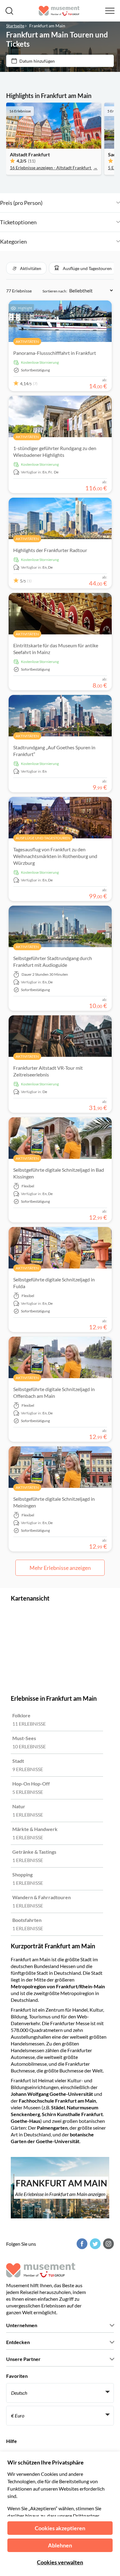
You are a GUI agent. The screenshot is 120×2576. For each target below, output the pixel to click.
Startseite (15, 26)
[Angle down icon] (81, 203)
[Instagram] (108, 2244)
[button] (26, 268)
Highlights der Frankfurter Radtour (50, 550)
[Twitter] (94, 2244)
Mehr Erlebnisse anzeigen (60, 1568)
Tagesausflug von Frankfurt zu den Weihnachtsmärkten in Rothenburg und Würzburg (55, 856)
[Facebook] (81, 2244)
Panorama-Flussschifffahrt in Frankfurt (55, 353)
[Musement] (59, 11)
